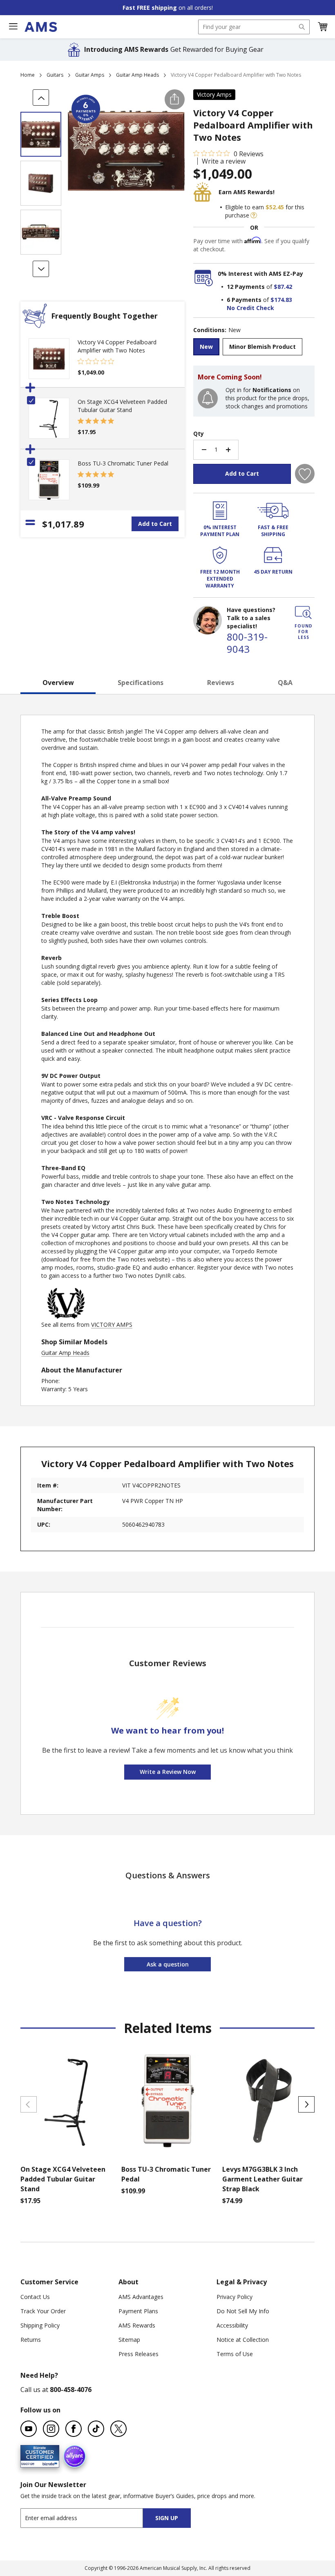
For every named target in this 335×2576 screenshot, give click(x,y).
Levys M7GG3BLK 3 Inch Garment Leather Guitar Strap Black (262, 2179)
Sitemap (129, 2340)
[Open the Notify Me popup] (208, 398)
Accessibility (232, 2325)
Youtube (29, 2429)
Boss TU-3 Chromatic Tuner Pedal (123, 463)
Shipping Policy (40, 2325)
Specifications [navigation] (141, 683)
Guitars (55, 75)
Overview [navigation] (58, 683)
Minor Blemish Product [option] (262, 347)
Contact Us (35, 2297)
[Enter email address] (89, 2518)
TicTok (96, 2429)
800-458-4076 (71, 2390)
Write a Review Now (168, 1772)
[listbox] (254, 348)
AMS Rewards (137, 2325)
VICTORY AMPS (112, 1325)
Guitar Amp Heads (137, 75)
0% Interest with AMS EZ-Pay (260, 274)
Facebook (74, 2429)
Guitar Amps (90, 75)
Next (306, 2104)
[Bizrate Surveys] (48, 2463)
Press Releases (138, 2354)
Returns (31, 2340)
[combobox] (254, 27)
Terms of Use (235, 2354)
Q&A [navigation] (285, 683)
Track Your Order (43, 2311)
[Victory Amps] (66, 1316)
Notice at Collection (243, 2340)
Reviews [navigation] (221, 683)
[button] (322, 27)
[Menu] (13, 27)
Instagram (51, 2429)
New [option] (206, 347)
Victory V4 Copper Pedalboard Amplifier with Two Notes (117, 346)
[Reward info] (254, 215)
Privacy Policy (234, 2297)
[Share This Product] (175, 99)
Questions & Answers (168, 1875)
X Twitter (118, 2429)
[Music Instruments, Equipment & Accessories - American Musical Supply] (41, 27)
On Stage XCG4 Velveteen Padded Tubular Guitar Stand (122, 406)
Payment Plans (138, 2311)
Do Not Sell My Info (243, 2311)
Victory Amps (214, 94)
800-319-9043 (247, 643)
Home (28, 75)
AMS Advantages (141, 2297)
